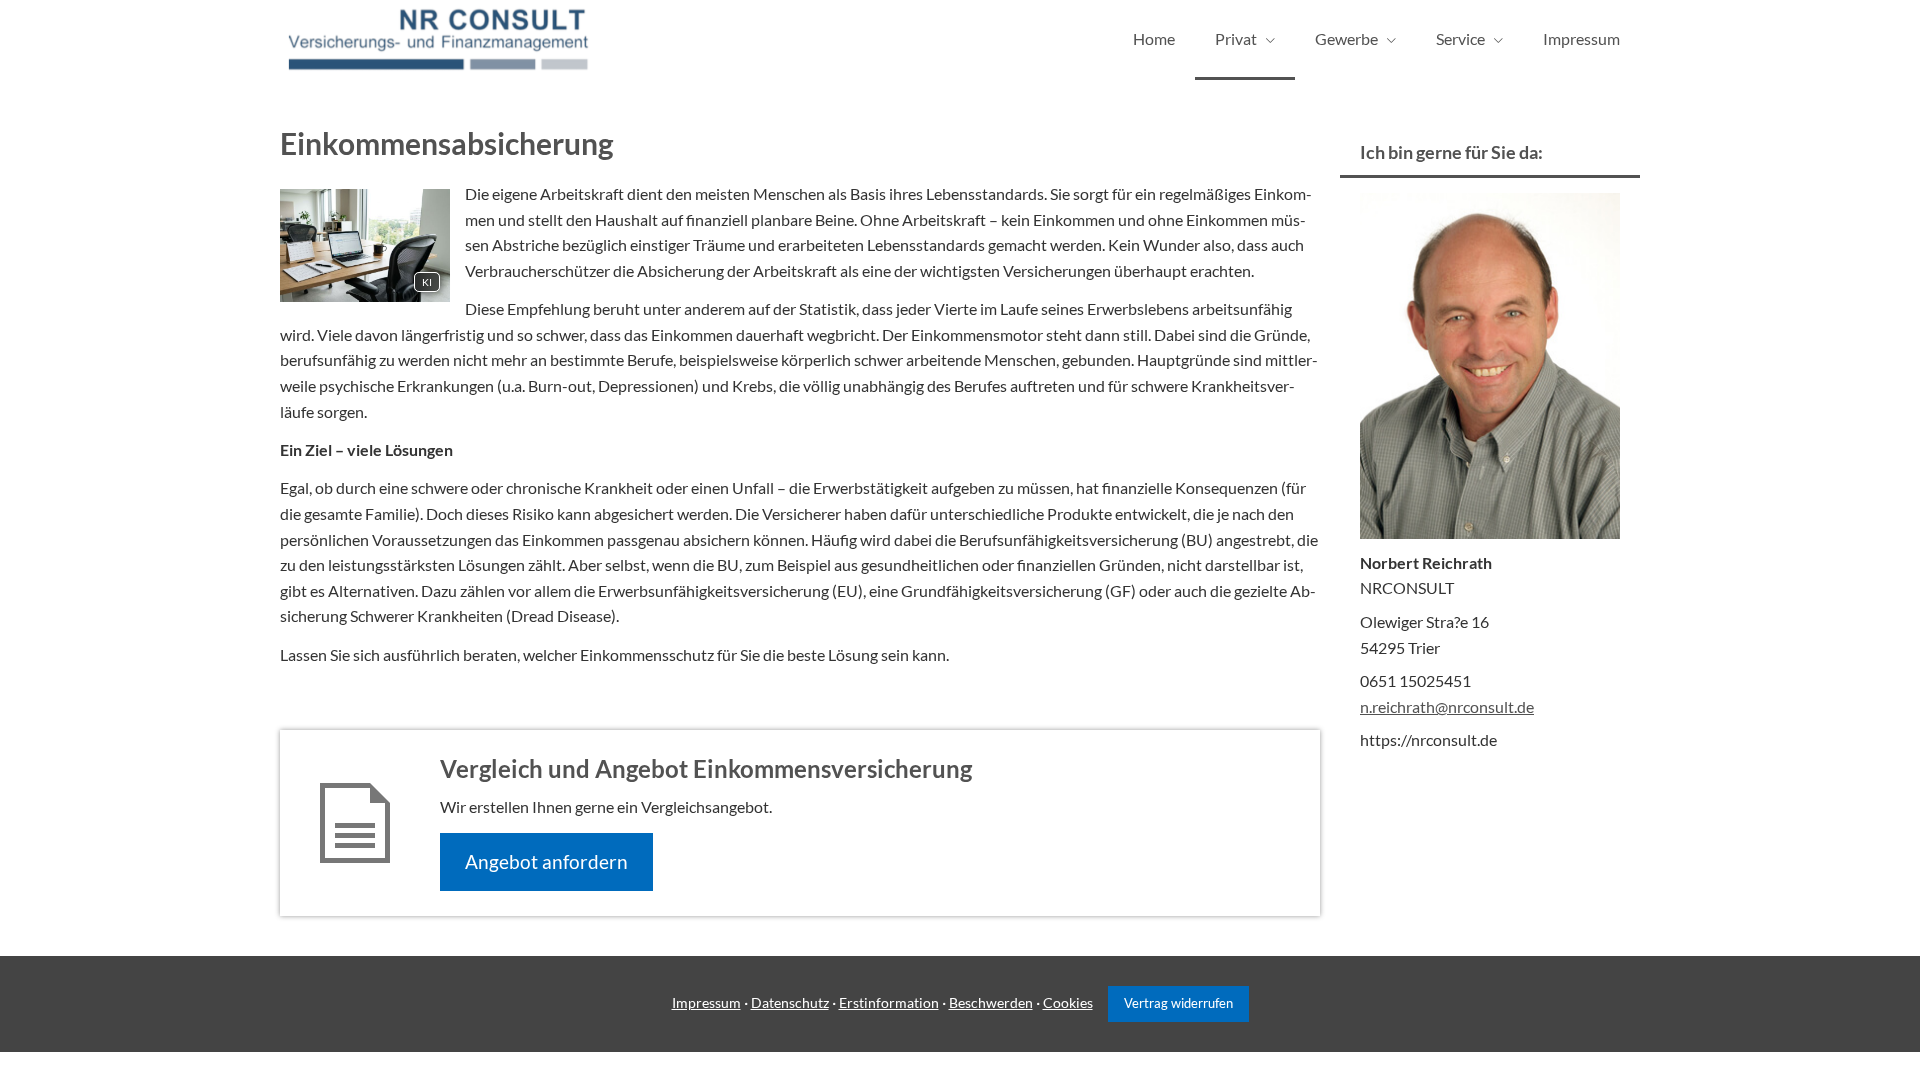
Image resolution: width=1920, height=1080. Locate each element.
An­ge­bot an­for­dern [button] (546, 861)
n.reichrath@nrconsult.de (1447, 706)
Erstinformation (889, 1002)
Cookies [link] (1068, 1002)
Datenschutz (790, 1002)
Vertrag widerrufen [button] (1178, 1003)
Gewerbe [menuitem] (1346, 38)
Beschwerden (991, 1002)
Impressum (706, 1002)
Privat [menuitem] (1236, 38)
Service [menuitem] (1460, 38)
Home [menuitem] (1154, 38)
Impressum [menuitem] (1581, 38)
